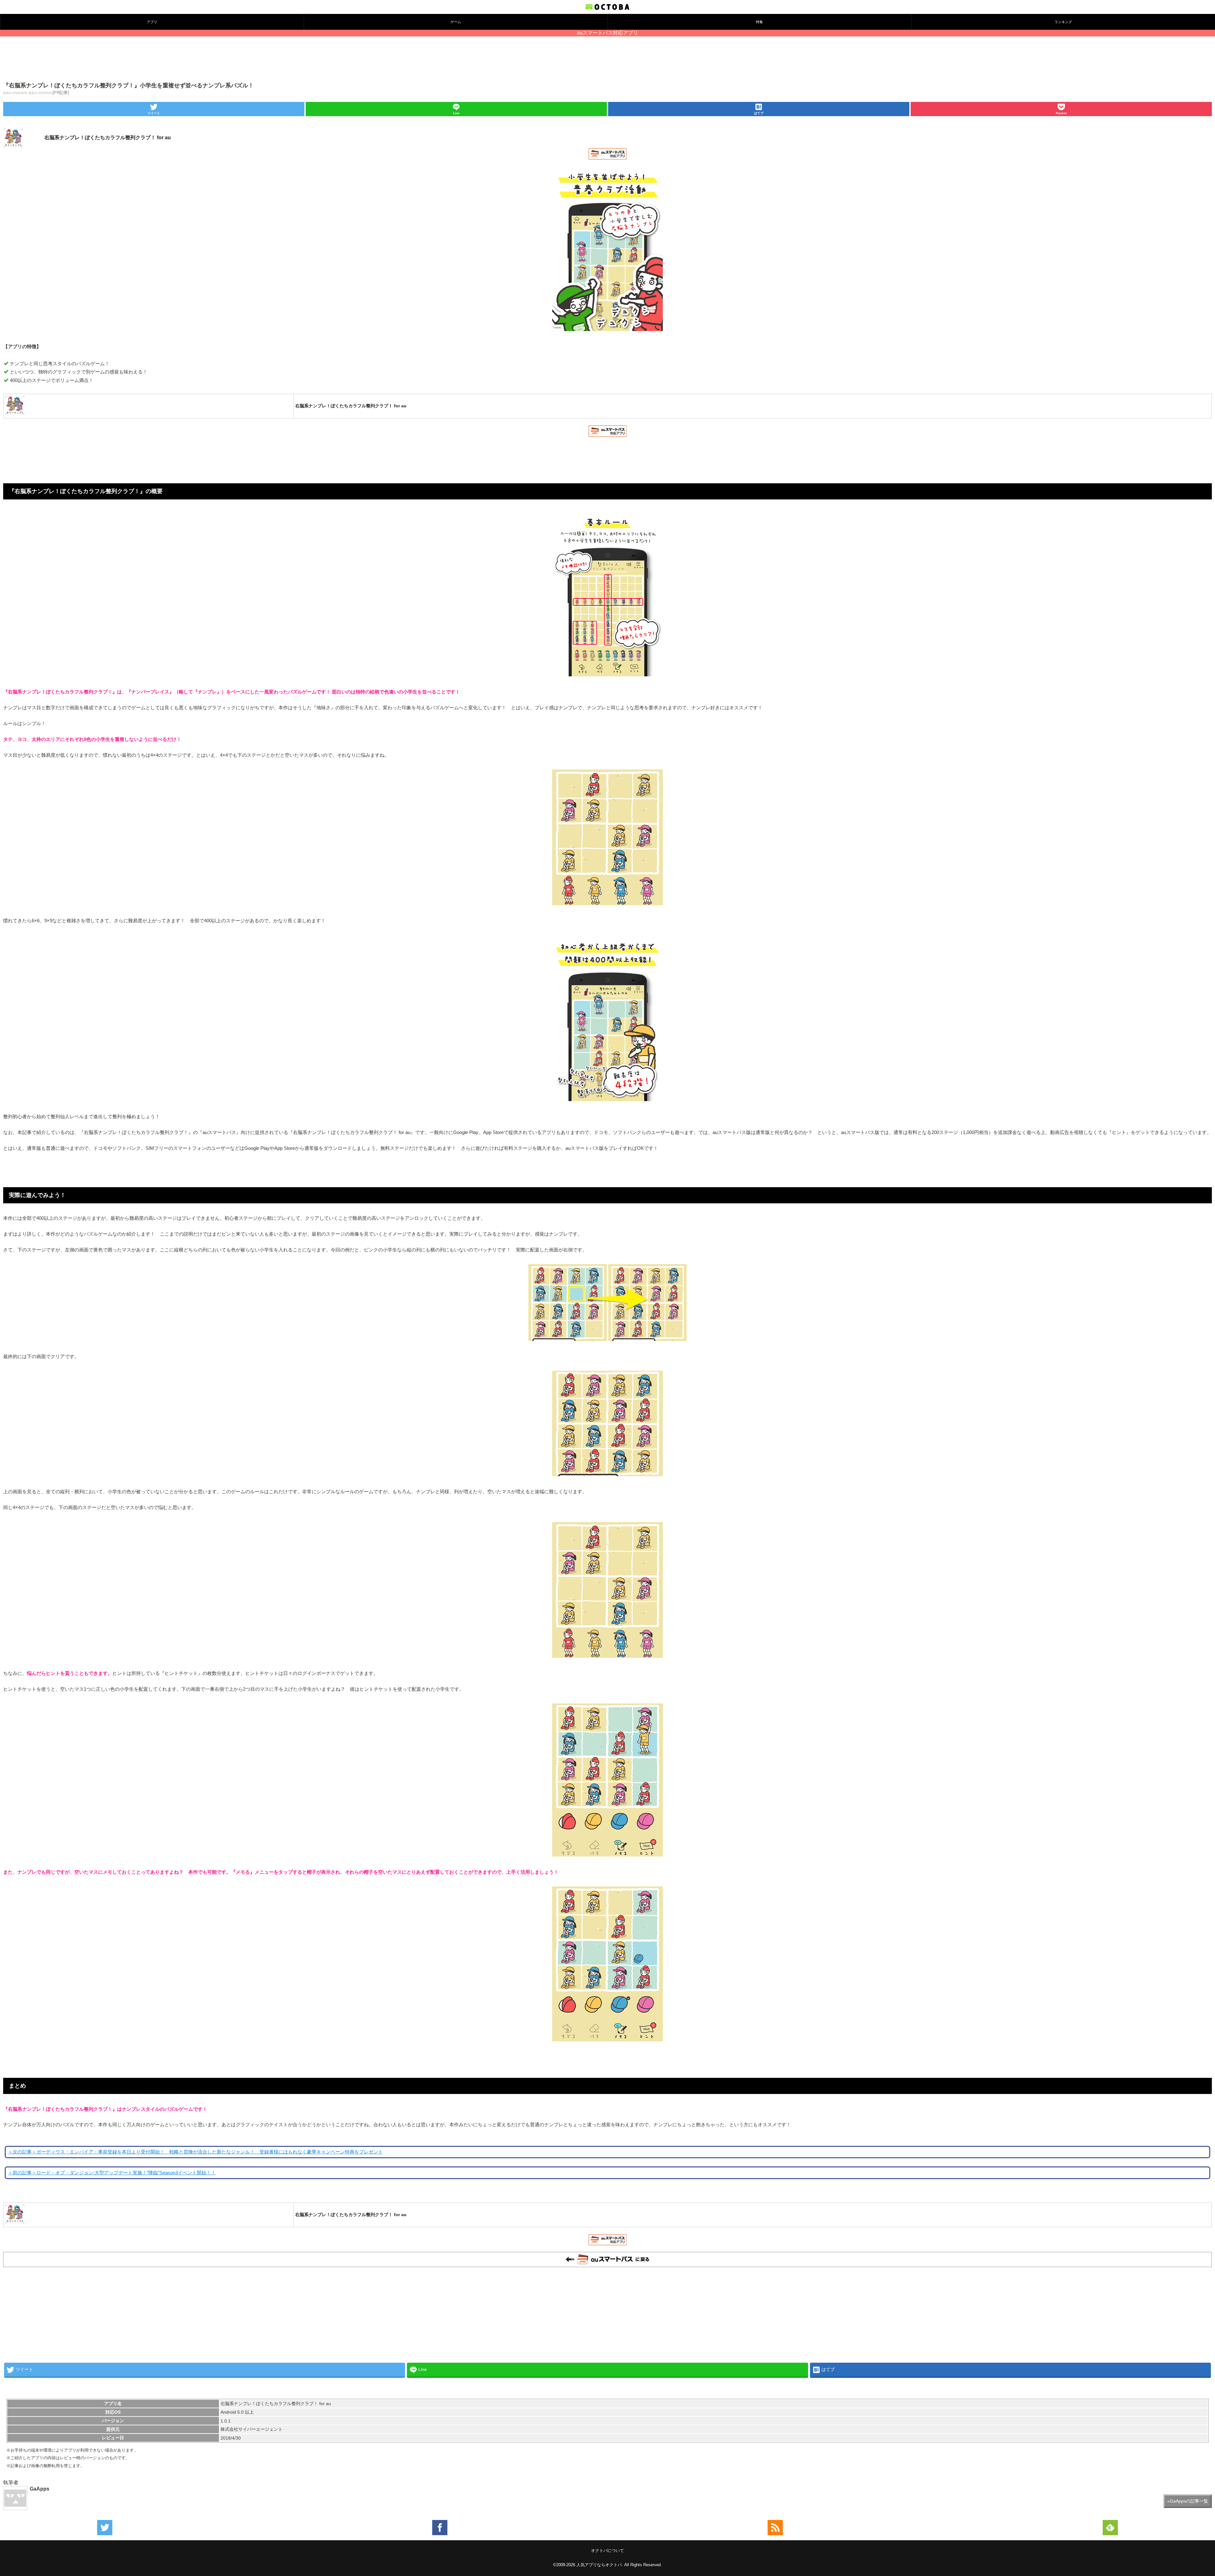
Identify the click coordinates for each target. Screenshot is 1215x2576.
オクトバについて (607, 2551)
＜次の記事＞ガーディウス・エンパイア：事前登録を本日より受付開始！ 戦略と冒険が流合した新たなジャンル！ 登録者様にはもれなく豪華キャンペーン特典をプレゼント (195, 2152)
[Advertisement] (607, 60)
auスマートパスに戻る (607, 2259)
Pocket (1061, 113)
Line (456, 113)
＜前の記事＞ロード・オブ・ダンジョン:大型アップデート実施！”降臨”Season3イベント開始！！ (112, 2173)
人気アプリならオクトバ (599, 2565)
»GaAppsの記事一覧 (1188, 2501)
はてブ (759, 113)
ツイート (154, 113)
